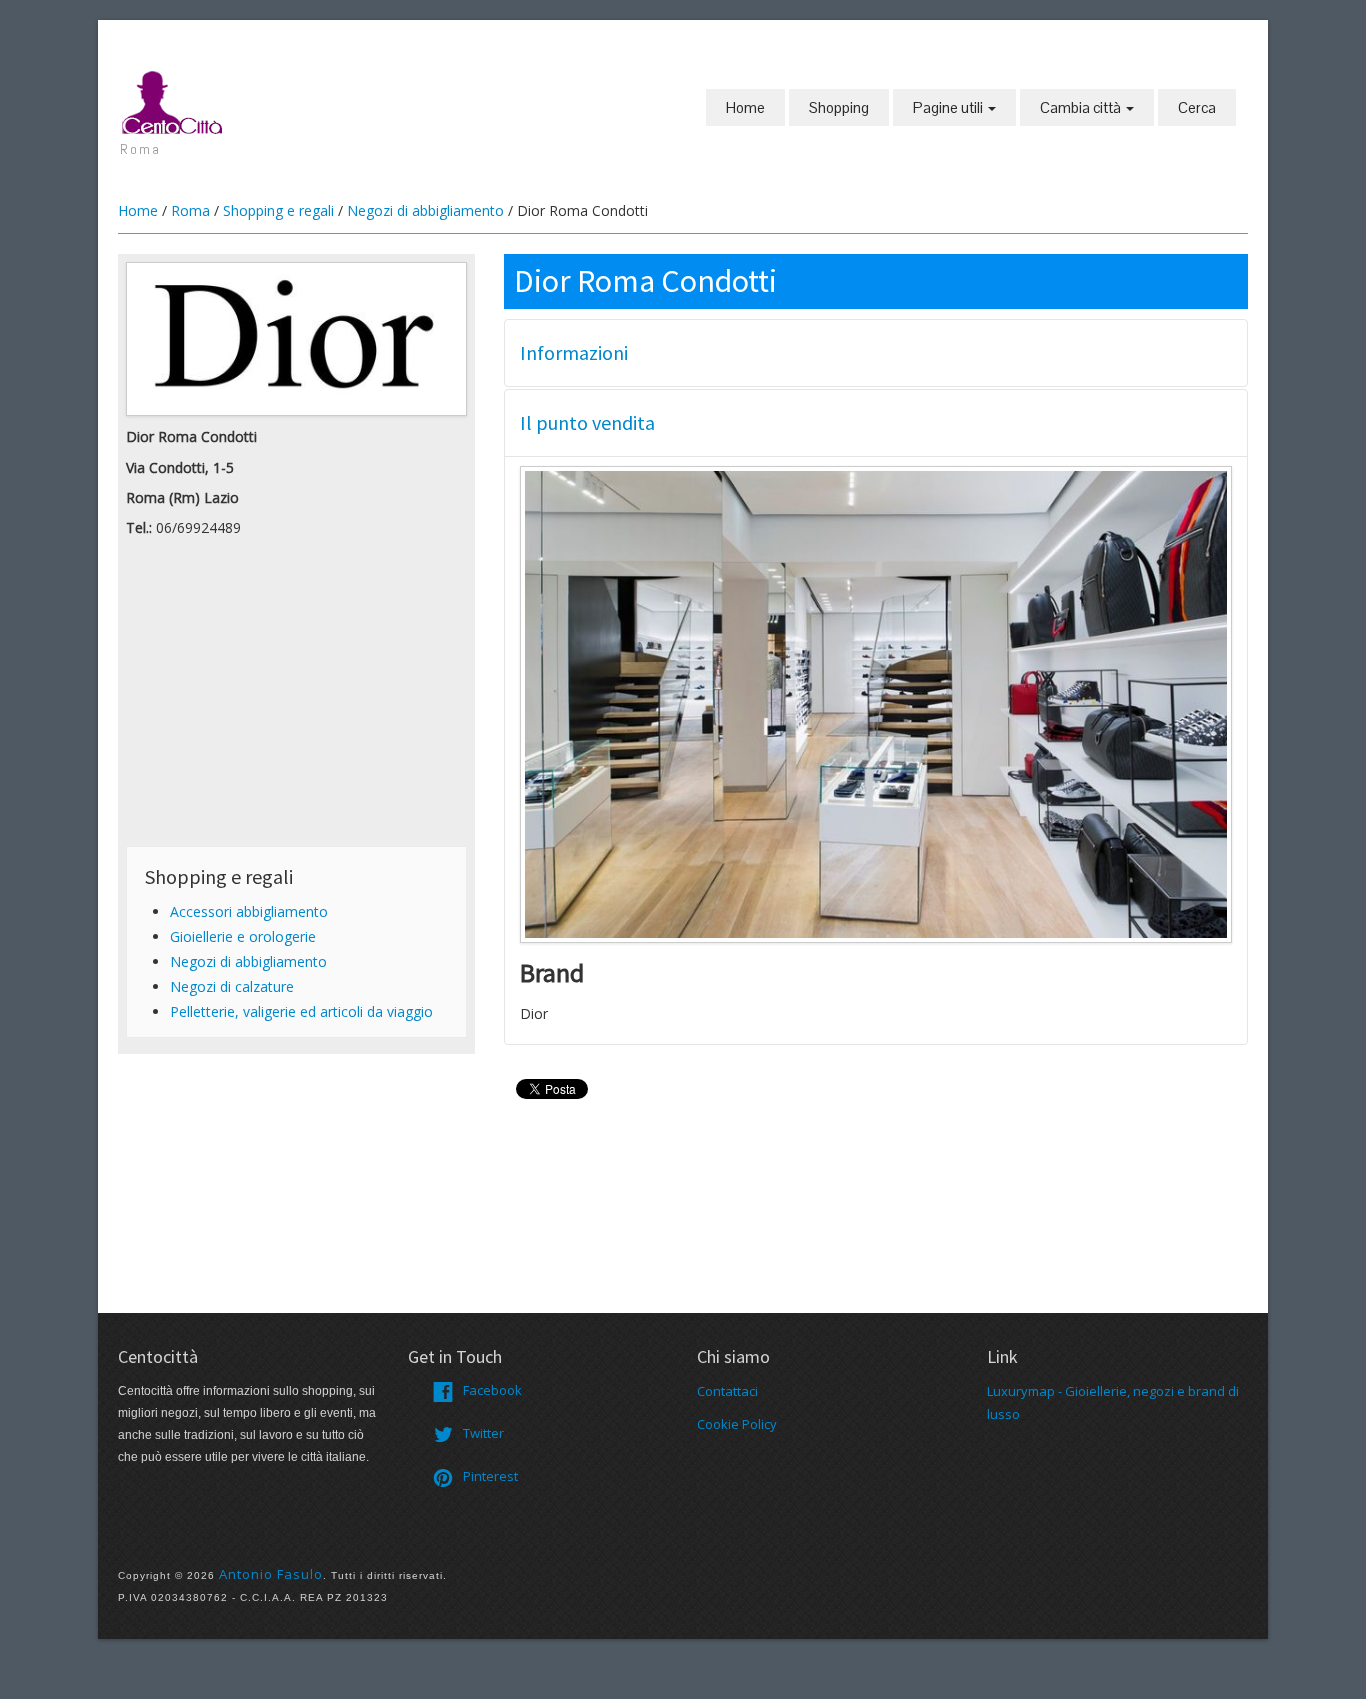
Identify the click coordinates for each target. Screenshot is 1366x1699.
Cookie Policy (737, 1424)
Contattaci (727, 1391)
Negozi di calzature (232, 986)
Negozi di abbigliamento (425, 210)
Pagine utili (949, 107)
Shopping (839, 107)
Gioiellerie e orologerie (243, 936)
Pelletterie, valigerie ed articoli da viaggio (301, 1011)
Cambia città (1082, 107)
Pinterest (490, 1476)
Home (745, 107)
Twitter (483, 1433)
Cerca (1197, 107)
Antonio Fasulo (271, 1574)
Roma (190, 210)
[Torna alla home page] (173, 101)
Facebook (492, 1390)
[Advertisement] (296, 698)
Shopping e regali (278, 210)
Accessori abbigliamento (249, 911)
